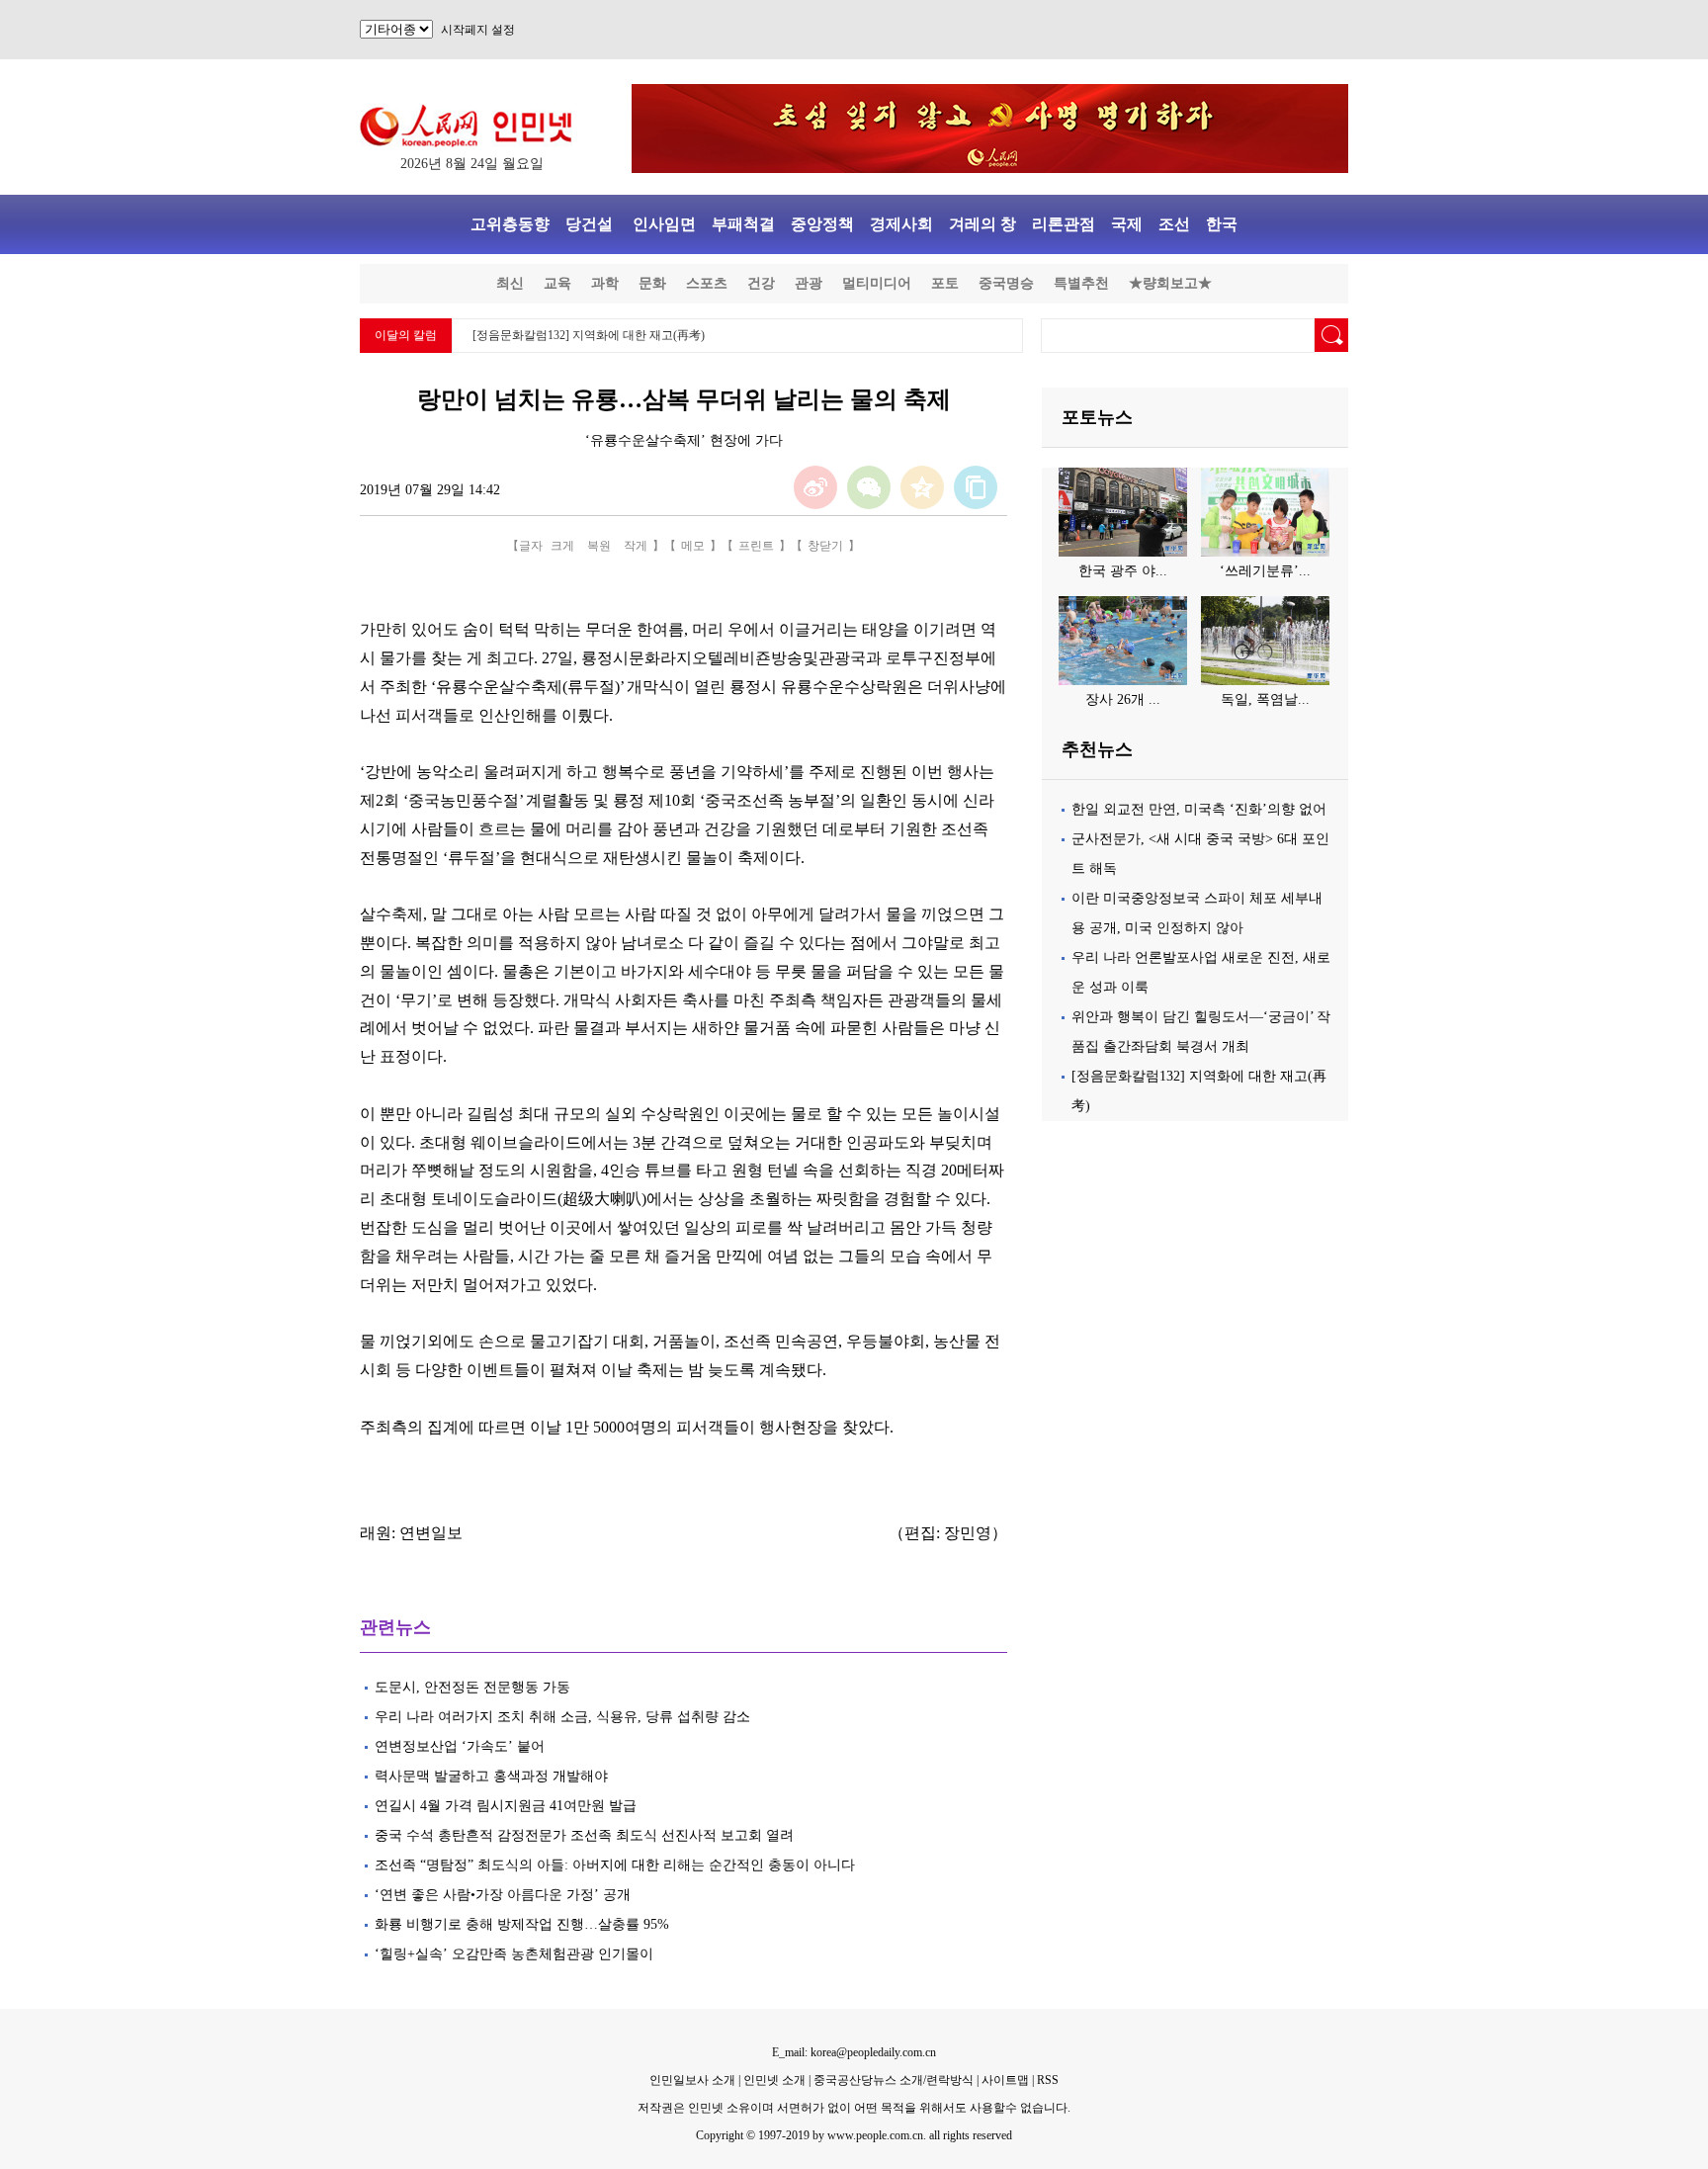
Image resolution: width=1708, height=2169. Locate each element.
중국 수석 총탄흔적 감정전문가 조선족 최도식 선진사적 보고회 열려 (584, 1835)
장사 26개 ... (1123, 699)
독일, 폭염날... (1265, 699)
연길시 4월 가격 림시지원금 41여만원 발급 (506, 1806)
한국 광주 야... (1123, 571)
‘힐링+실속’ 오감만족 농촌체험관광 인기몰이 (514, 1954)
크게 (562, 546)
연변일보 (431, 1533)
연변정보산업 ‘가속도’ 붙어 (462, 1746)
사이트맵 (1005, 2080)
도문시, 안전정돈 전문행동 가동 (472, 1687)
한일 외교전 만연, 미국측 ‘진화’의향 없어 (1199, 809)
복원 (599, 546)
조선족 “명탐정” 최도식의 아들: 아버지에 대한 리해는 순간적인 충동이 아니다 (615, 1865)
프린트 (756, 546)
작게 (636, 546)
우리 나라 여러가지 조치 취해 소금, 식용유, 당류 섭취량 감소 (566, 1717)
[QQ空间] (922, 487)
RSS (1048, 2080)
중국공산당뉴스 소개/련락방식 (894, 2080)
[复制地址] (976, 487)
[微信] (869, 487)
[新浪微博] (815, 487)
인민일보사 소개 (692, 2080)
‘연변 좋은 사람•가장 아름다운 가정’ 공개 (505, 1895)
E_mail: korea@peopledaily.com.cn (854, 2052)
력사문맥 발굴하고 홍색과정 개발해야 (491, 1776)
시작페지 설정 (478, 30)
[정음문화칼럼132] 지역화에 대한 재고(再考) (589, 335)
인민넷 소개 (773, 2080)
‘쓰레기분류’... (1265, 571)
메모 (693, 546)
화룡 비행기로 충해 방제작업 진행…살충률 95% (522, 1924)
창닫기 (825, 546)
